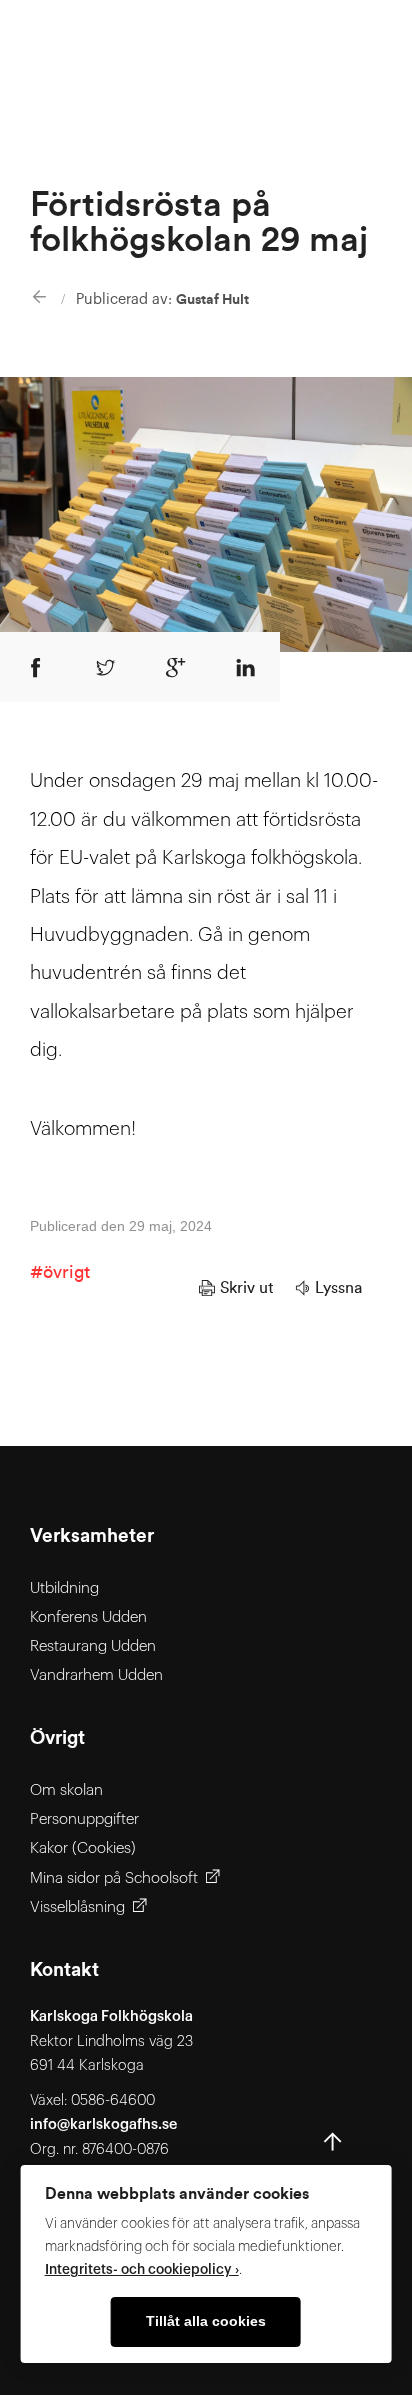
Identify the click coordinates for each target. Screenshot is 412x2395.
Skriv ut (247, 1288)
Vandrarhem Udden (96, 1675)
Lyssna (338, 1288)
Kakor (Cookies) (83, 1848)
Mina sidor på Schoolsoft (114, 1878)
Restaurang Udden (93, 1646)
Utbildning (64, 1588)
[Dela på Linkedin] (245, 667)
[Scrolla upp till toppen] (332, 2147)
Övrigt (66, 1272)
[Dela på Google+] (175, 667)
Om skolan (66, 1790)
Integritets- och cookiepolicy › (142, 2269)
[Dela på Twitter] (105, 667)
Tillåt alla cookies (206, 2321)
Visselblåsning (77, 1907)
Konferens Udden (88, 1617)
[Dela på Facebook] (35, 667)
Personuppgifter (84, 1819)
